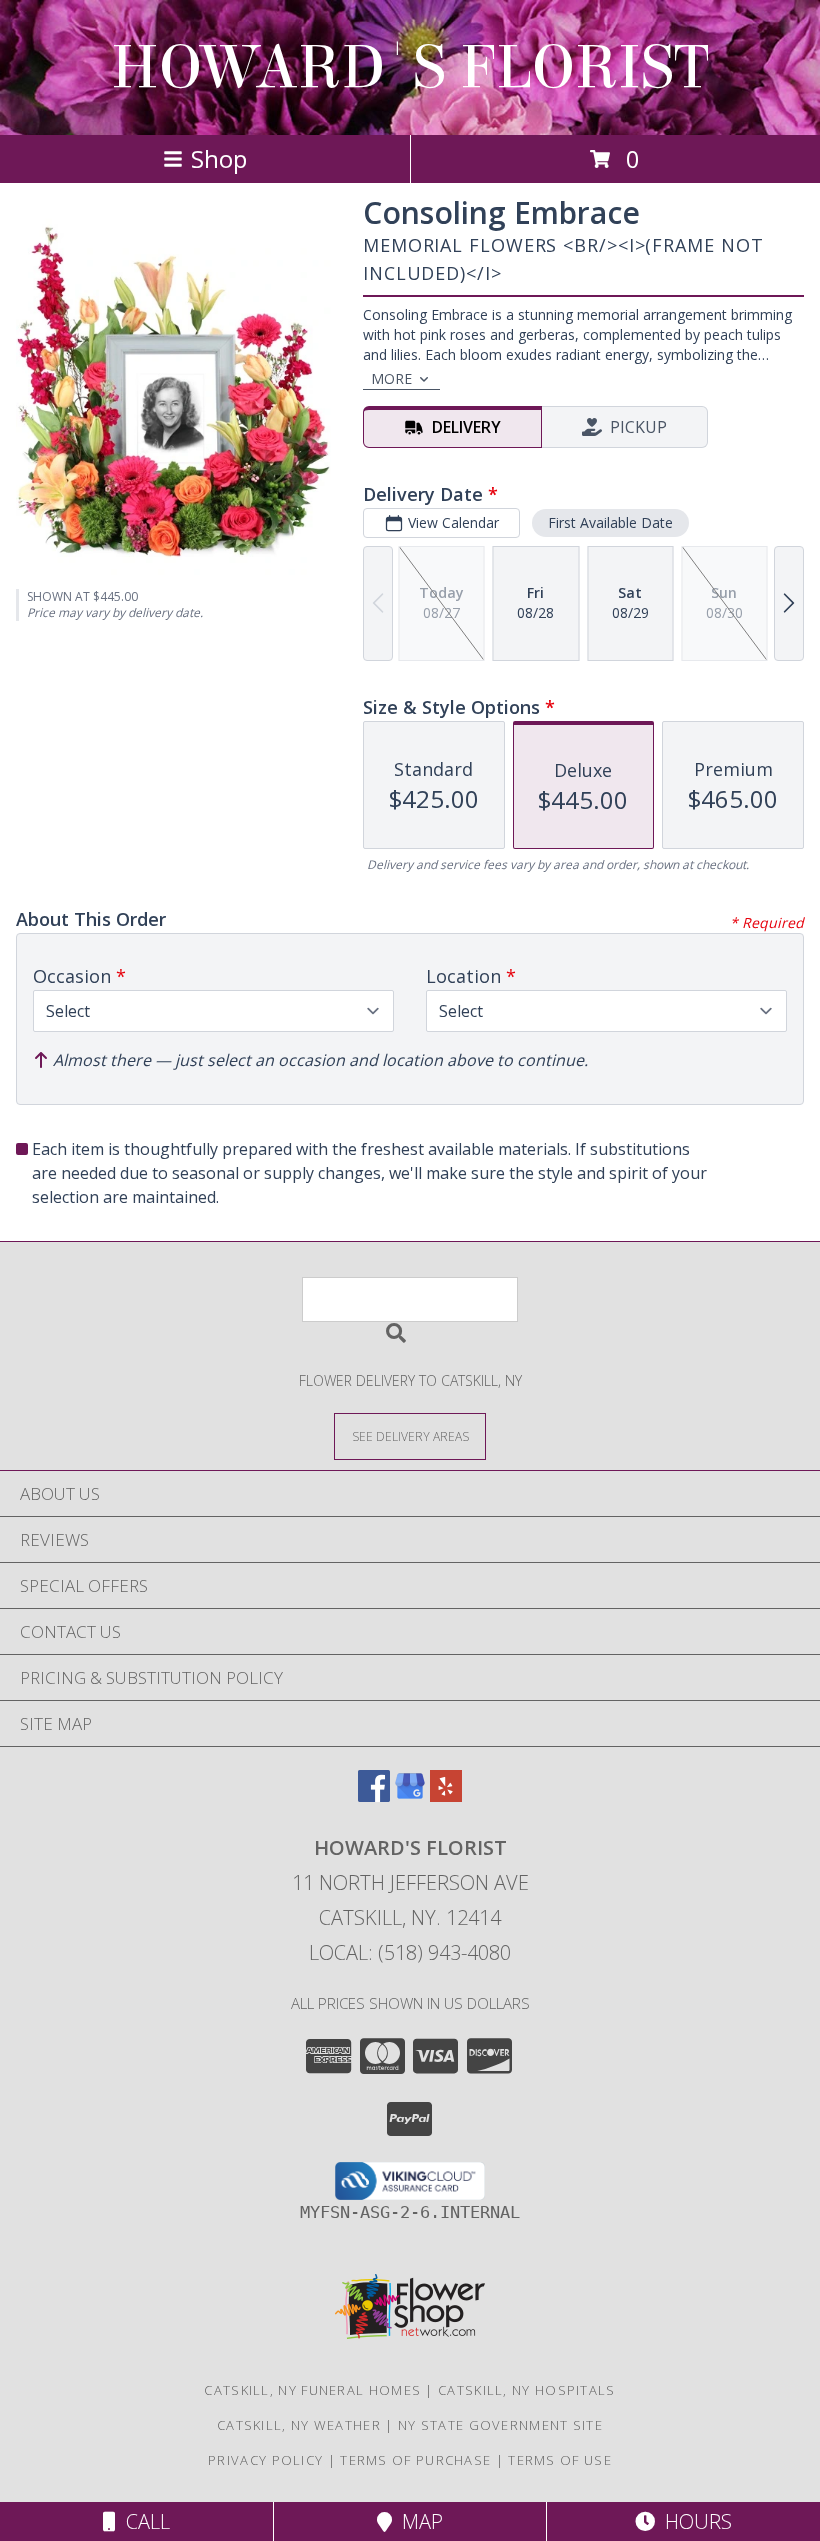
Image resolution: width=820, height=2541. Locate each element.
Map (417, 2521)
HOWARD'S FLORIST (410, 67)
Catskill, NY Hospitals (527, 2390)
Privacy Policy (265, 2460)
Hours (693, 2521)
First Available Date (610, 522)
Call (143, 2521)
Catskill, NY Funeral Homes (312, 2390)
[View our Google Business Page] (410, 1795)
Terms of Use (560, 2460)
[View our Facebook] (374, 1795)
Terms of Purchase (415, 2460)
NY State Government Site (500, 2425)
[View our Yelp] (446, 1795)
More (391, 378)
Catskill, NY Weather (299, 2425)
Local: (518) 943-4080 (410, 1952)
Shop (219, 158)
